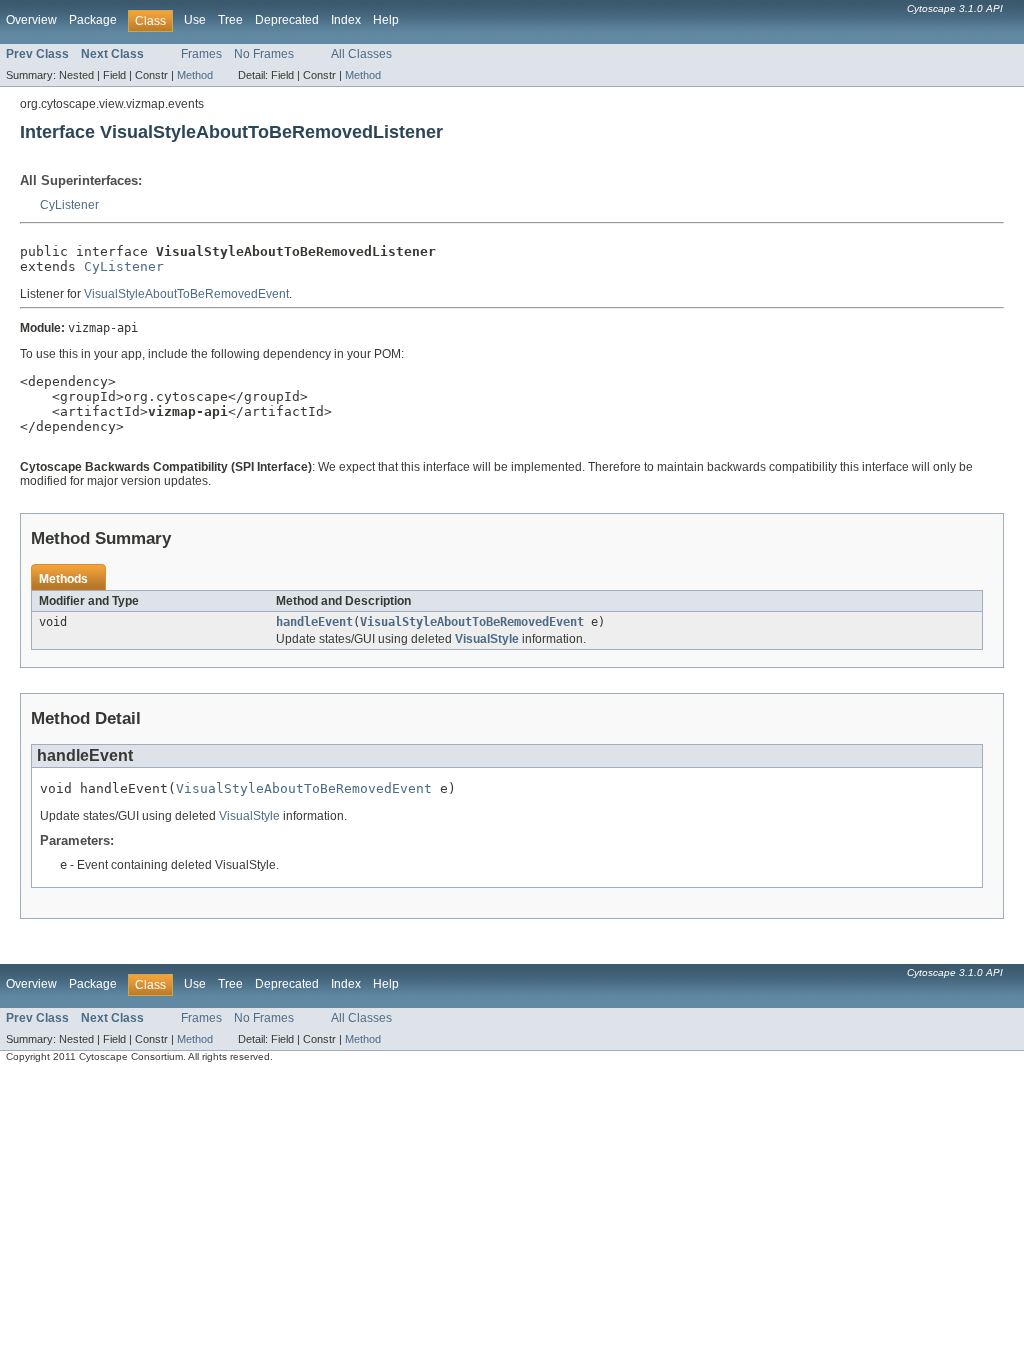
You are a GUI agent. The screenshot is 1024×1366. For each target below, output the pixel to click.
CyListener (69, 205)
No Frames (264, 54)
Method (195, 75)
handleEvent (314, 622)
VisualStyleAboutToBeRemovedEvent (186, 294)
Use (195, 20)
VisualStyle (487, 639)
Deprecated (287, 20)
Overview (31, 20)
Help (386, 20)
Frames (201, 54)
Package (93, 20)
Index (346, 20)
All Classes (361, 54)
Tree (230, 20)
